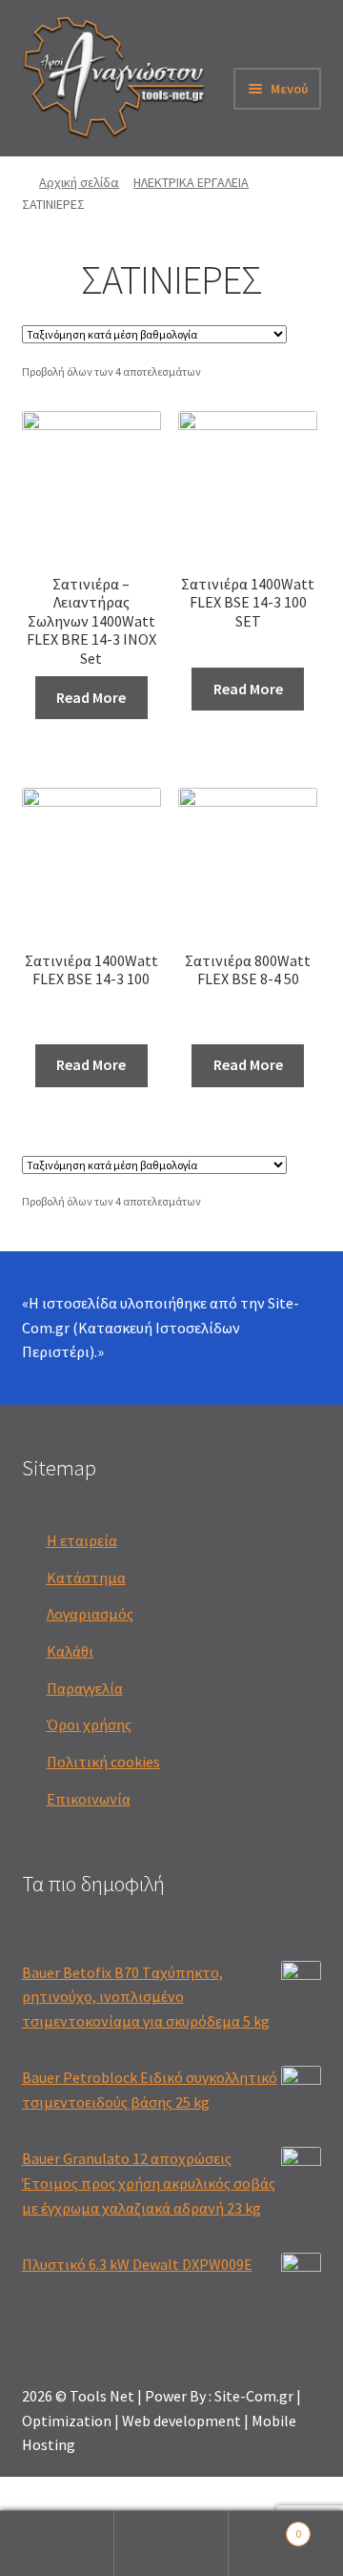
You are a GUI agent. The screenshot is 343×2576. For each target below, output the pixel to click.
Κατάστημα (86, 1577)
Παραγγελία (85, 1688)
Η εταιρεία (82, 1540)
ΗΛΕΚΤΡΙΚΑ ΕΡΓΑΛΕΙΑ (191, 182)
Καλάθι (70, 1651)
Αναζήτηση (171, 2544)
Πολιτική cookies (103, 1762)
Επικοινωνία (89, 1799)
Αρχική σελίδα (79, 182)
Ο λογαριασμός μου (57, 2544)
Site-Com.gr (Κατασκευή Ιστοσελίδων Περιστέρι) (161, 1328)
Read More (91, 697)
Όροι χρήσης (89, 1724)
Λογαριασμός (90, 1614)
